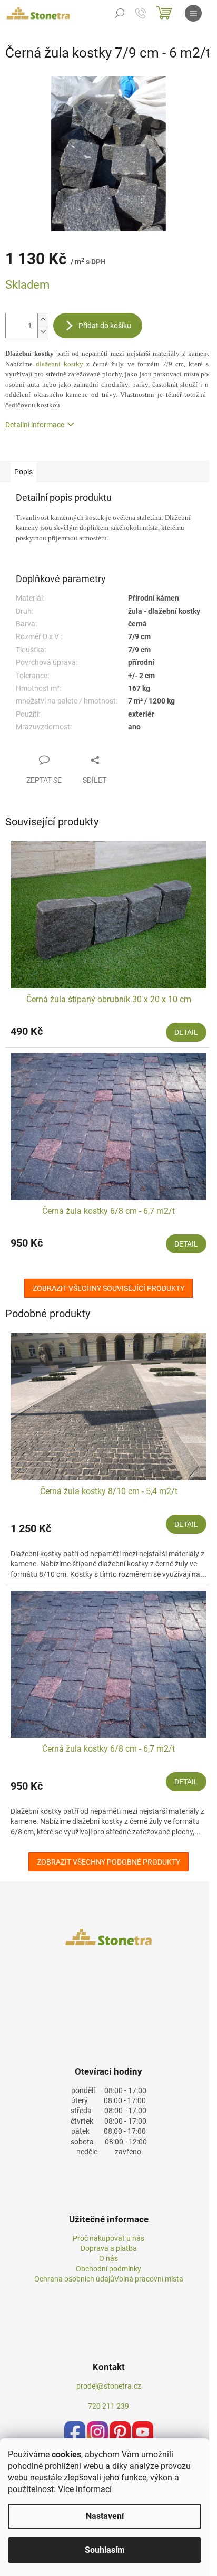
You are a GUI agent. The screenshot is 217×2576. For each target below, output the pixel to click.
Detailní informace (35, 425)
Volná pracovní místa (149, 2279)
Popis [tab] (23, 472)
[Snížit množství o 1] (43, 332)
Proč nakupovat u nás (108, 2238)
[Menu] (193, 13)
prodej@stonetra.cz (109, 2386)
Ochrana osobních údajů (74, 2279)
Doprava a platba (109, 2248)
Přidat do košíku (105, 326)
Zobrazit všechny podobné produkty (108, 1862)
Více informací (85, 2489)
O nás (108, 2258)
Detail (186, 1032)
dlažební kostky (60, 364)
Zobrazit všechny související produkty (108, 1288)
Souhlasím (105, 2550)
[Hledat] (120, 13)
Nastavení (105, 2516)
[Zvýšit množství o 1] (43, 320)
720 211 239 (108, 2406)
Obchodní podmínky (108, 2269)
